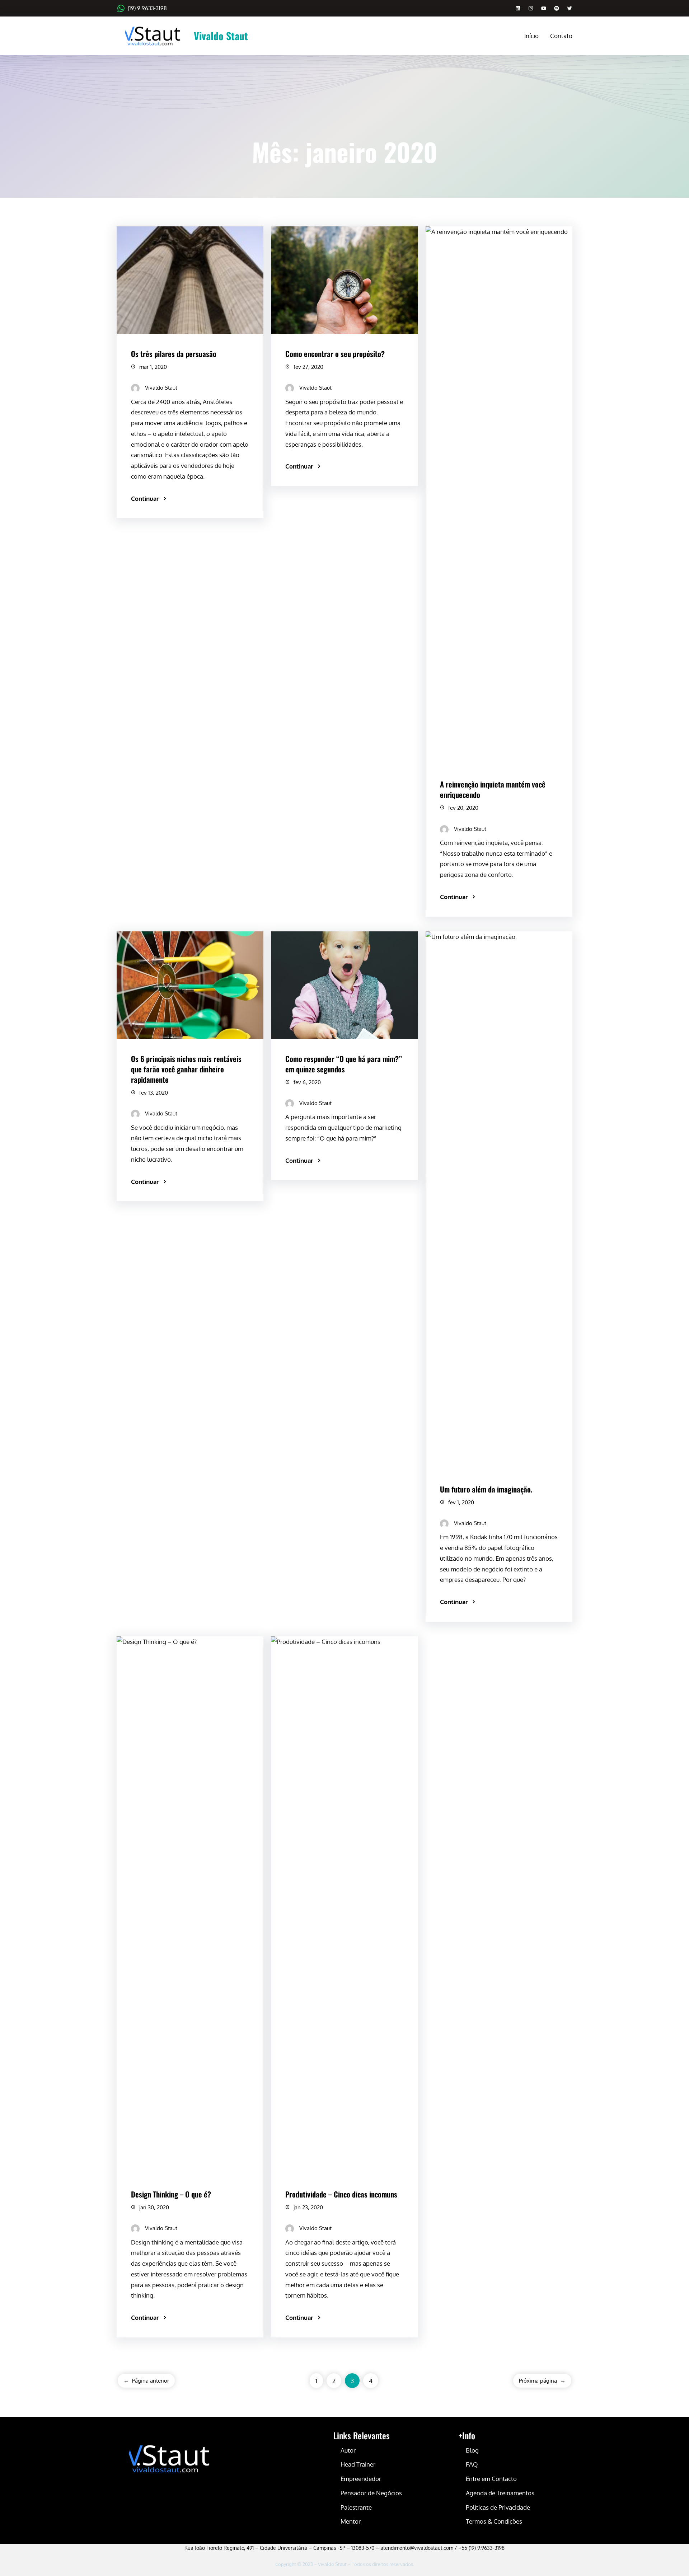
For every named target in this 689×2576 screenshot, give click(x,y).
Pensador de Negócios (371, 2493)
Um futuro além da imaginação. (486, 1489)
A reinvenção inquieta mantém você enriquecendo (493, 789)
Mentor (351, 2521)
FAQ (472, 2464)
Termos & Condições (494, 2521)
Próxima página (542, 2381)
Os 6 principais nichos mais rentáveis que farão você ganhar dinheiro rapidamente (186, 1069)
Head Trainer (358, 2464)
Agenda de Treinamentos (500, 2493)
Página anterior (146, 2381)
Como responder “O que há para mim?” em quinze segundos (344, 1064)
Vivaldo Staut (221, 36)
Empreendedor (361, 2479)
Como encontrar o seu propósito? (335, 354)
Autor (348, 2450)
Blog (472, 2450)
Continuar (145, 499)
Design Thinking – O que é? (171, 2194)
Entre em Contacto (491, 2479)
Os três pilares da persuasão (174, 354)
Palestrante (356, 2507)
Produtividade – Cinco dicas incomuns (341, 2194)
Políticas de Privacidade (498, 2507)
